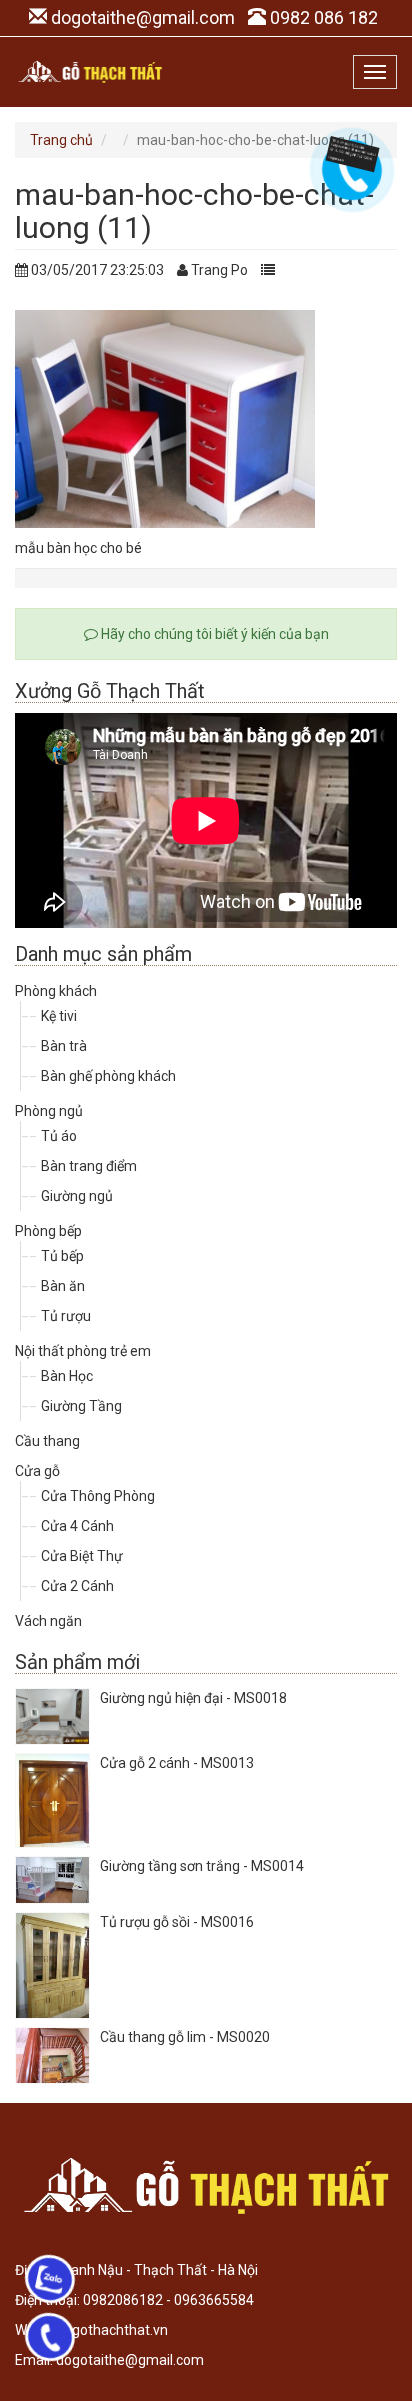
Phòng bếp (48, 1231)
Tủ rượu (66, 1316)
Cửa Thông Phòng (98, 1496)
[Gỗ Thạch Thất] (90, 72)
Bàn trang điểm (89, 1166)
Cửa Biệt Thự (82, 1556)
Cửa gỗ (37, 1471)
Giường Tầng (81, 1406)
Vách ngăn (48, 1621)
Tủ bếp (62, 1256)
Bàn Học (67, 1376)
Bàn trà (64, 1046)
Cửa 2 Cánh (77, 1586)
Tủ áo (59, 1136)
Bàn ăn (63, 1286)
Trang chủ (61, 140)
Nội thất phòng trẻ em (83, 1351)
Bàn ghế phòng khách (108, 1076)
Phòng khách (56, 991)
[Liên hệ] (349, 153)
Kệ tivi (59, 1016)
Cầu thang (47, 1441)
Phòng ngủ (49, 1111)
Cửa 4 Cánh (77, 1526)
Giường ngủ (77, 1196)
